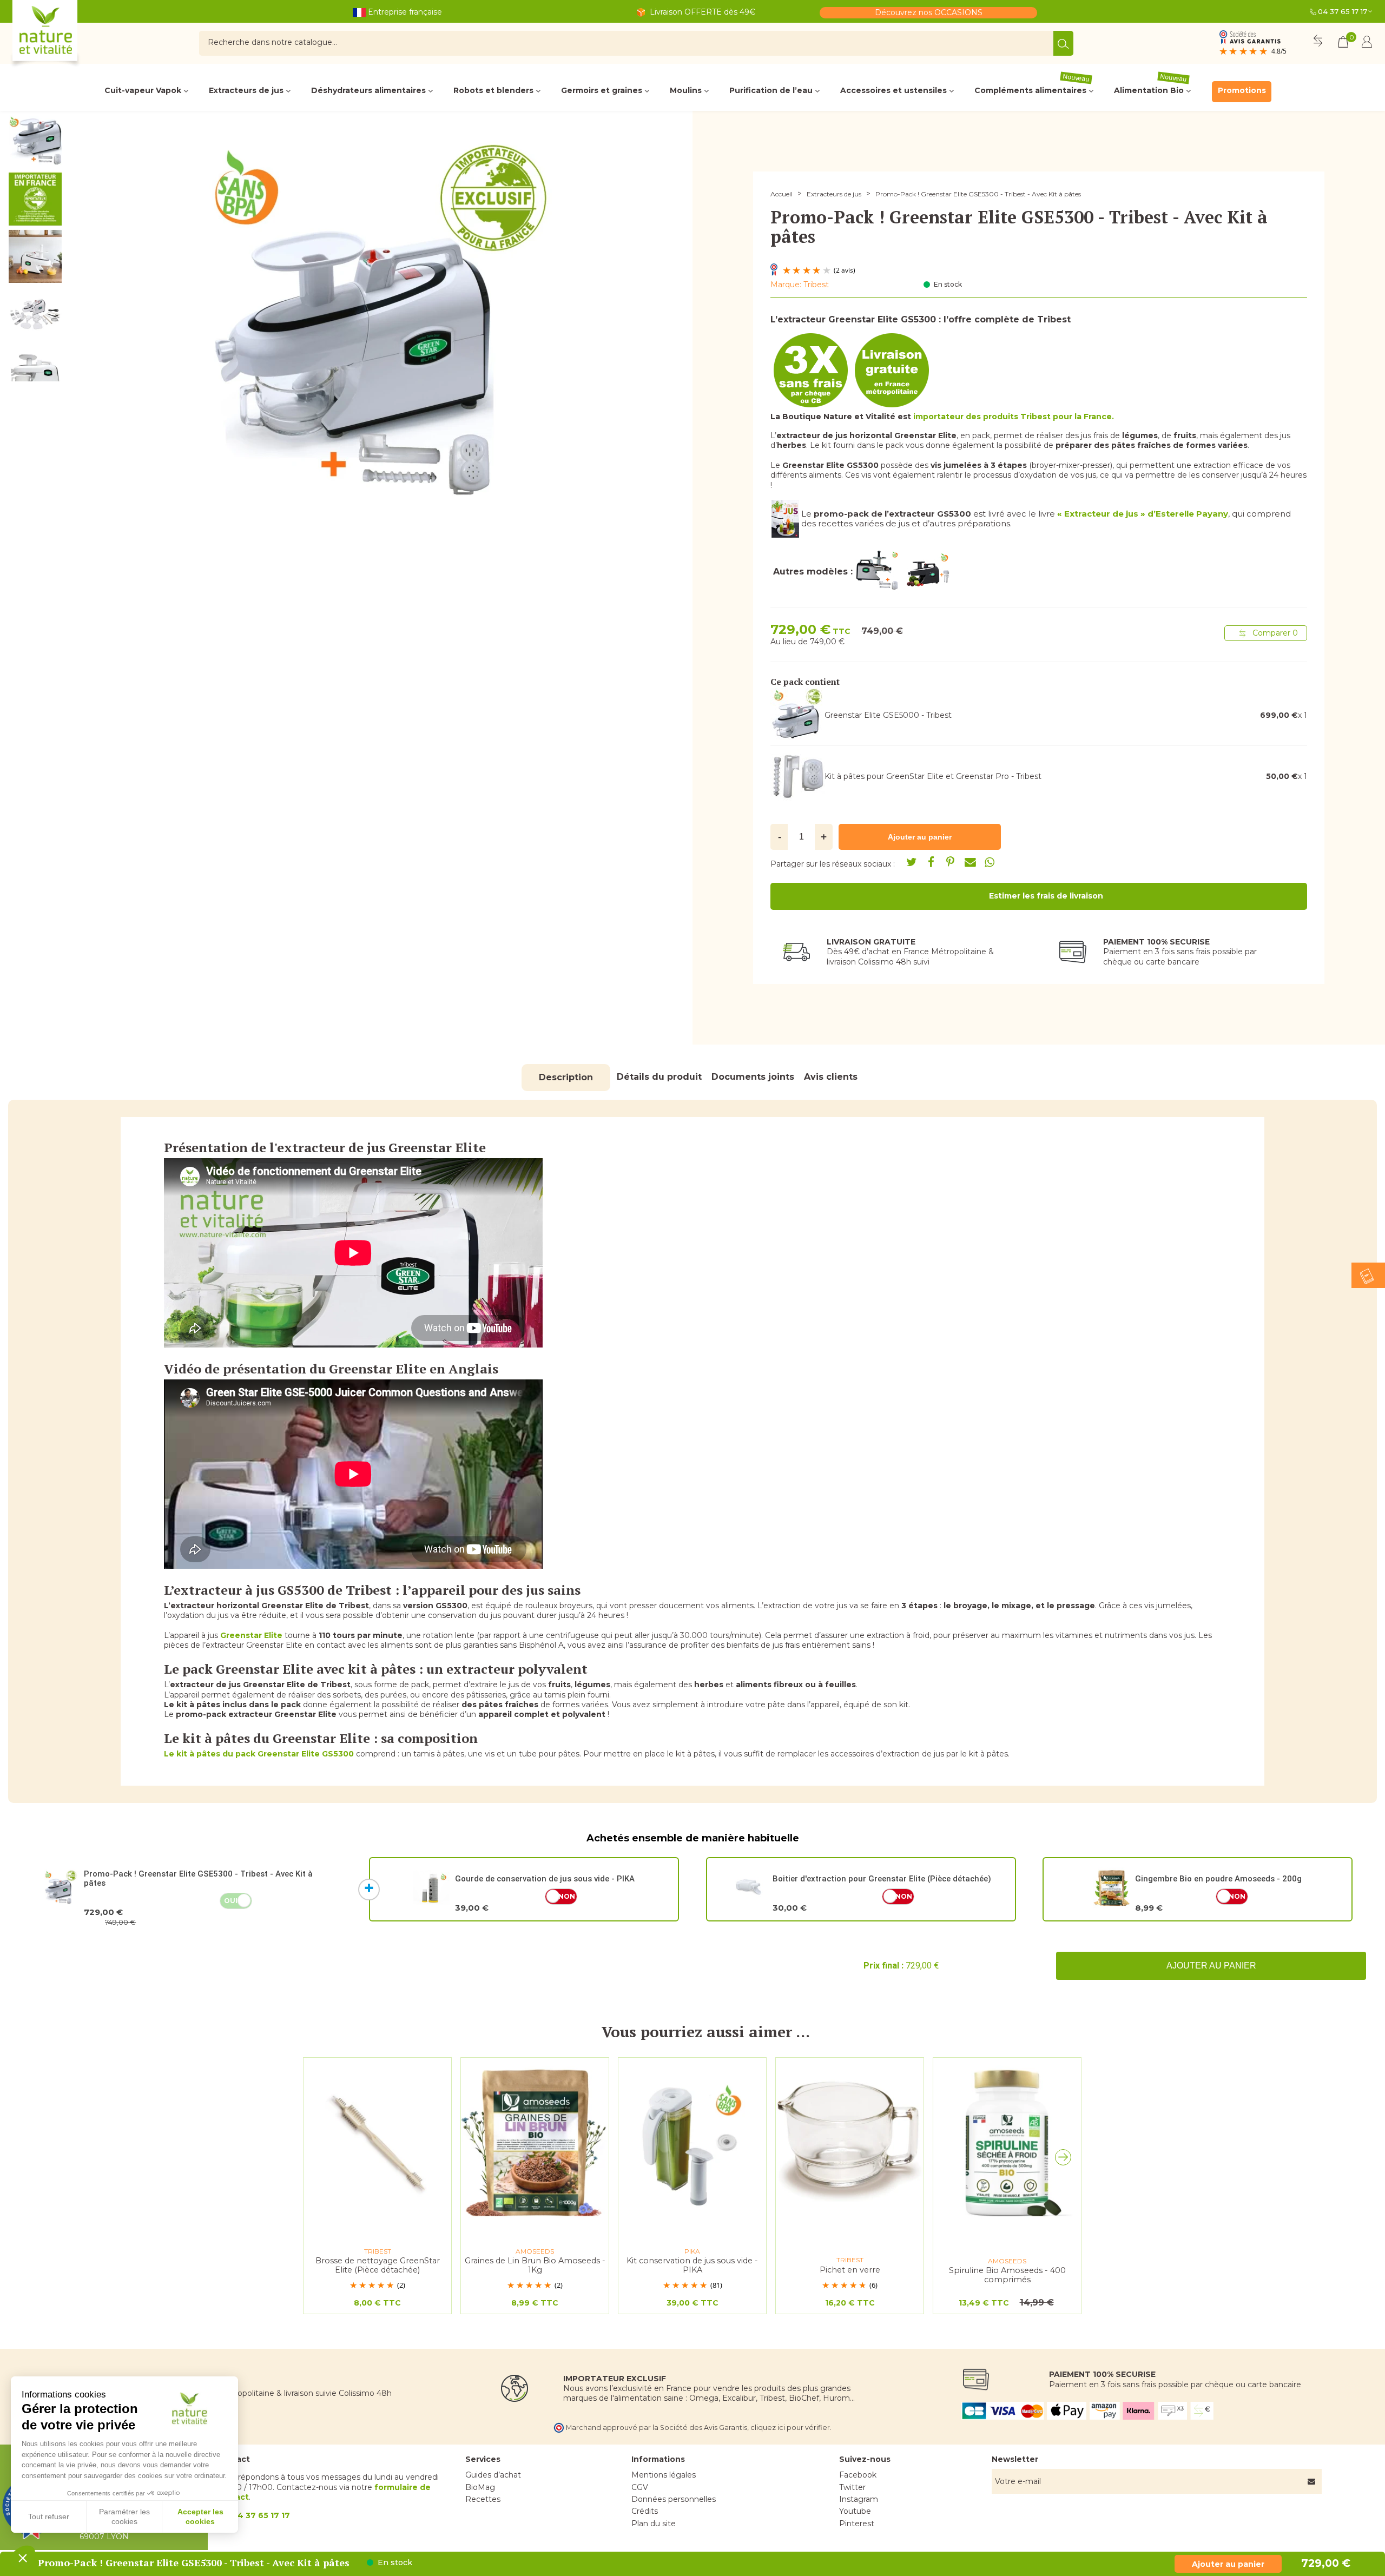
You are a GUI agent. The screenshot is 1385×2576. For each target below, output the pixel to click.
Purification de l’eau (771, 90)
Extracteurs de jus (246, 90)
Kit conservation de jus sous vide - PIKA (692, 2265)
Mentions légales (664, 2475)
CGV (640, 2487)
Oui (231, 1901)
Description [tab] (566, 1077)
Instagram (859, 2499)
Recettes (483, 2499)
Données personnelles (674, 2499)
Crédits (645, 2511)
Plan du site (654, 2524)
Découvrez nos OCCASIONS (929, 12)
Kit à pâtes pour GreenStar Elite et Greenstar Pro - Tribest (933, 776)
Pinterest (857, 2524)
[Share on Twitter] (912, 862)
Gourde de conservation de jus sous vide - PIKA (545, 1879)
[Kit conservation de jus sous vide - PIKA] (692, 2142)
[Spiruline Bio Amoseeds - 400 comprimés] (1007, 2142)
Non (567, 1896)
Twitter (852, 2487)
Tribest (816, 285)
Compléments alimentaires (1032, 88)
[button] (1066, 2160)
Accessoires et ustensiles (893, 90)
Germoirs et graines (602, 90)
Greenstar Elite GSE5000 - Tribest (888, 715)
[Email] (970, 862)
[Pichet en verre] (850, 2142)
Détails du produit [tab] (659, 1077)
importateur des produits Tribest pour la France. (1014, 417)
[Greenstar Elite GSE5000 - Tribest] (797, 715)
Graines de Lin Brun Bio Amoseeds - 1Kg (535, 2265)
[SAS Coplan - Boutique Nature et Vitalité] (68, 35)
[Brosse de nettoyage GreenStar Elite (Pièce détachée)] (377, 2142)
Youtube (855, 2511)
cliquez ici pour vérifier (790, 2428)
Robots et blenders (493, 90)
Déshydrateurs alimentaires (368, 90)
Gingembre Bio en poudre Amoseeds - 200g (1218, 1879)
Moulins (686, 90)
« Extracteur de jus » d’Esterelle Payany (1143, 514)
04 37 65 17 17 (1343, 11)
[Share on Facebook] (931, 862)
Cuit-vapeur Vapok (143, 90)
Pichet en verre (850, 2270)
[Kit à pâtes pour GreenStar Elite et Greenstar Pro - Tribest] (797, 776)
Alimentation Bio (1151, 88)
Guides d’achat (493, 2475)
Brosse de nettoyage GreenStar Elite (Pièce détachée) (378, 2265)
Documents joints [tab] (753, 1077)
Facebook (858, 2475)
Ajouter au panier (1211, 1966)
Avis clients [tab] (831, 1077)
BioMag (480, 2487)
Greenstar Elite (251, 1635)
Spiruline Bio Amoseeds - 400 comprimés (1007, 2275)
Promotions (1242, 90)
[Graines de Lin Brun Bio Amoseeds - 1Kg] (535, 2142)
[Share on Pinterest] (951, 862)
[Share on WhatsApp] (990, 862)
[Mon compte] (1367, 44)
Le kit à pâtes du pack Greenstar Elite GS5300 (259, 1754)
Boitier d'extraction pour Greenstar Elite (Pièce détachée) (882, 1879)
